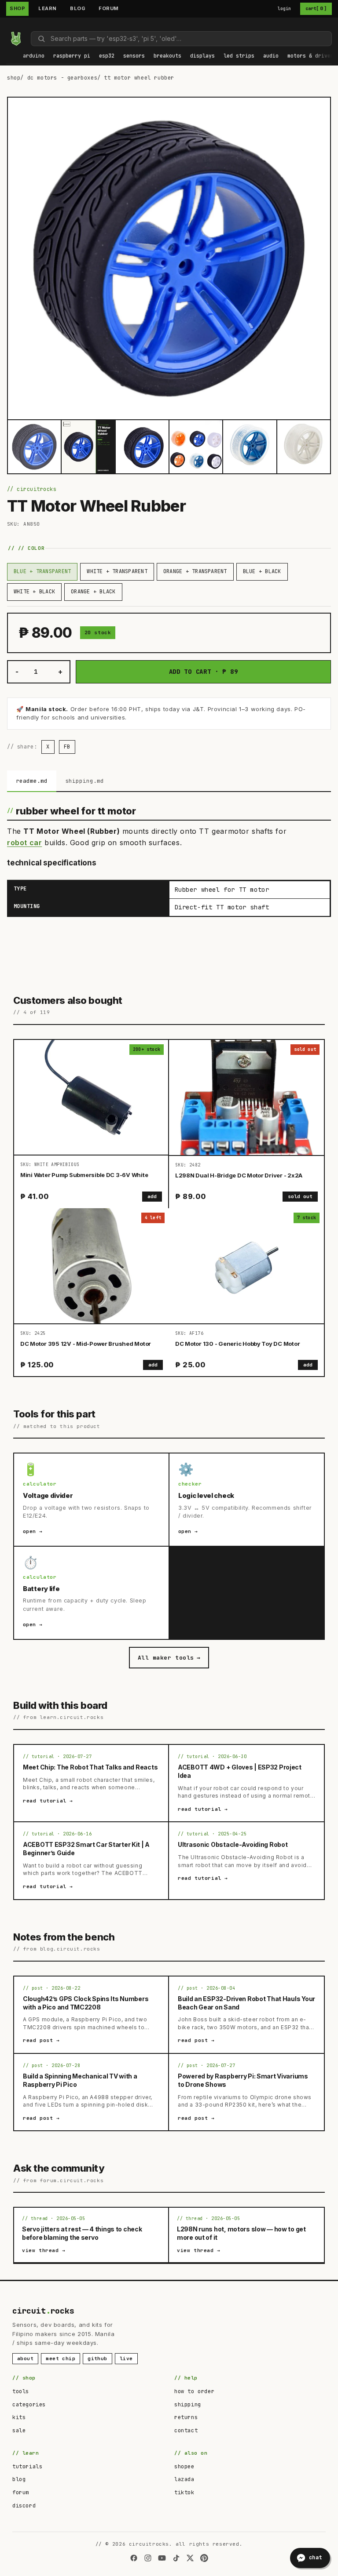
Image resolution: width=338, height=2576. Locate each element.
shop (14, 78)
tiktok (184, 2492)
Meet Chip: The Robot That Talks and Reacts (90, 1767)
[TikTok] (176, 2558)
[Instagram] (148, 2558)
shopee (184, 2467)
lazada (184, 2479)
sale (19, 2431)
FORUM (109, 8)
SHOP (17, 8)
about (25, 2358)
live (126, 2358)
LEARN (48, 8)
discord (24, 2506)
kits (19, 2417)
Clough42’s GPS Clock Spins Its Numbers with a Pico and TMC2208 (86, 2003)
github (97, 2358)
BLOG (78, 8)
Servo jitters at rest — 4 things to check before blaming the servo (82, 2233)
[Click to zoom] (169, 258)
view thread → (44, 2250)
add (152, 1196)
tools (21, 2391)
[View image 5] (250, 447)
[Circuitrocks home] (16, 39)
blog (19, 2479)
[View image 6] (304, 447)
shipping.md (84, 781)
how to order (194, 2391)
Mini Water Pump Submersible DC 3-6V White (84, 1175)
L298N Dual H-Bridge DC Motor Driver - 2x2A (239, 1175)
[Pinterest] (204, 2558)
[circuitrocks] (9, 25)
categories (29, 2405)
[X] (190, 2558)
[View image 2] (88, 447)
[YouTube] (162, 2558)
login (285, 9)
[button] (34, 56)
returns (186, 2417)
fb (67, 747)
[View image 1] (34, 447)
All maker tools (169, 1658)
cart (316, 8)
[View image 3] (142, 447)
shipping (188, 2405)
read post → (41, 2040)
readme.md (32, 781)
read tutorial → (48, 1801)
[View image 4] (196, 447)
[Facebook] (134, 2558)
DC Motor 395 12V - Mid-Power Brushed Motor (86, 1344)
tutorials (27, 2467)
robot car (24, 843)
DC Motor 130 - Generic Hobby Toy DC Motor (237, 1344)
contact (186, 2431)
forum (21, 2492)
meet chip (61, 2358)
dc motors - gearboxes (62, 78)
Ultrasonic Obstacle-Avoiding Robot (233, 1844)
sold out (300, 1196)
